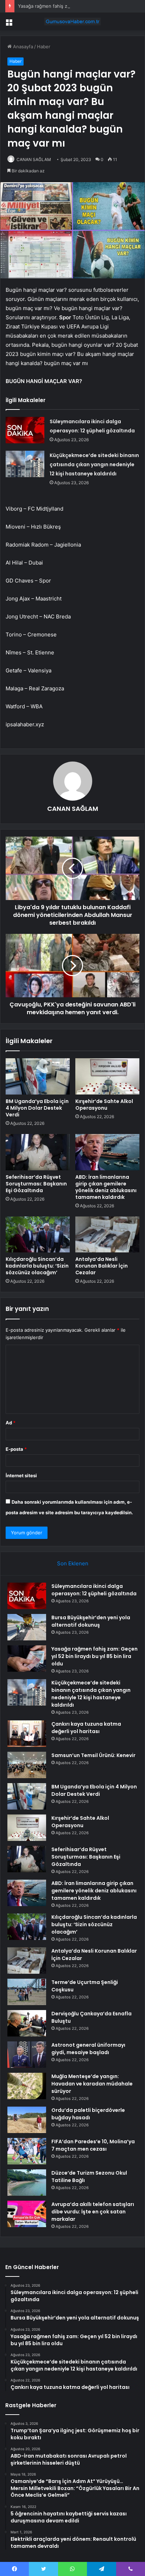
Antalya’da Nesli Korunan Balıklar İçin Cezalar (102, 1266)
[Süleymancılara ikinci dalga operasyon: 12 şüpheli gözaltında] (25, 430)
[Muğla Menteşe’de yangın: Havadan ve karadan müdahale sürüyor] (27, 2086)
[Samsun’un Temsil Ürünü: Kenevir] (27, 1765)
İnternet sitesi (21, 1475)
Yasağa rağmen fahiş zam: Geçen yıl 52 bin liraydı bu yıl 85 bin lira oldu (94, 1656)
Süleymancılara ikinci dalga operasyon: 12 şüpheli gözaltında (94, 1590)
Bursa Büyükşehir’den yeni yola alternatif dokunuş (91, 1621)
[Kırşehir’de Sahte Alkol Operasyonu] (107, 1076)
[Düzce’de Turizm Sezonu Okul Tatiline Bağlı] (27, 2183)
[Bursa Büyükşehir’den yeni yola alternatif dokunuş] (27, 1627)
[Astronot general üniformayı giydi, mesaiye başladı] (27, 2055)
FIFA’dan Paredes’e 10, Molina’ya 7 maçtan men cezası (93, 2145)
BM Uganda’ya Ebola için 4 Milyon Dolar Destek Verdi (37, 1108)
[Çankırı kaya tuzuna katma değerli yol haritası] (27, 1734)
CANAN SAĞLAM (34, 159)
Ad (11, 1423)
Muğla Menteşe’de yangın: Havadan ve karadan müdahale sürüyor (92, 2084)
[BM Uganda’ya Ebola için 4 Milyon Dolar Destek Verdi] (38, 1076)
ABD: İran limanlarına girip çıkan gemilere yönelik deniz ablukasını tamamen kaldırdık (106, 1187)
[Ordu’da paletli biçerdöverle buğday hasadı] (27, 2120)
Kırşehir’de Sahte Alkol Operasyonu (104, 1105)
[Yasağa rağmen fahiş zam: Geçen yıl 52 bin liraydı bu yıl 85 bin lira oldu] (27, 1659)
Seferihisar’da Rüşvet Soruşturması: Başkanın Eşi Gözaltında (36, 1184)
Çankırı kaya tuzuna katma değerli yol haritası (86, 1728)
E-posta (16, 1449)
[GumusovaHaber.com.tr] (72, 21)
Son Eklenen (73, 1563)
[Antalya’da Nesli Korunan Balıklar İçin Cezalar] (107, 1235)
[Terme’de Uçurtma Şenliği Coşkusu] (27, 1992)
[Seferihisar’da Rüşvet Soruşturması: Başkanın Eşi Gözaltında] (38, 1152)
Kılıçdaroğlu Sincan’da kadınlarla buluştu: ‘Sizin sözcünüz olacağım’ (37, 1266)
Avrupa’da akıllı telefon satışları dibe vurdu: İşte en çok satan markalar (93, 2212)
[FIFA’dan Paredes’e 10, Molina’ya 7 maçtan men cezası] (27, 2151)
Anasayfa (22, 47)
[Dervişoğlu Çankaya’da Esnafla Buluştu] (27, 2023)
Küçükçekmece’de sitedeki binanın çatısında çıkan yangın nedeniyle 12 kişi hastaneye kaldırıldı (94, 464)
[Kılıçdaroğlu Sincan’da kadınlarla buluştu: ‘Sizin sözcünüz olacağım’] (38, 1235)
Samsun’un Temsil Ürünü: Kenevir (93, 1755)
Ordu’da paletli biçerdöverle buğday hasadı (88, 2114)
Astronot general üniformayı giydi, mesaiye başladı (88, 2049)
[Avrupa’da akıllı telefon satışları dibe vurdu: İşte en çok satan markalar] (27, 2214)
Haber (44, 47)
